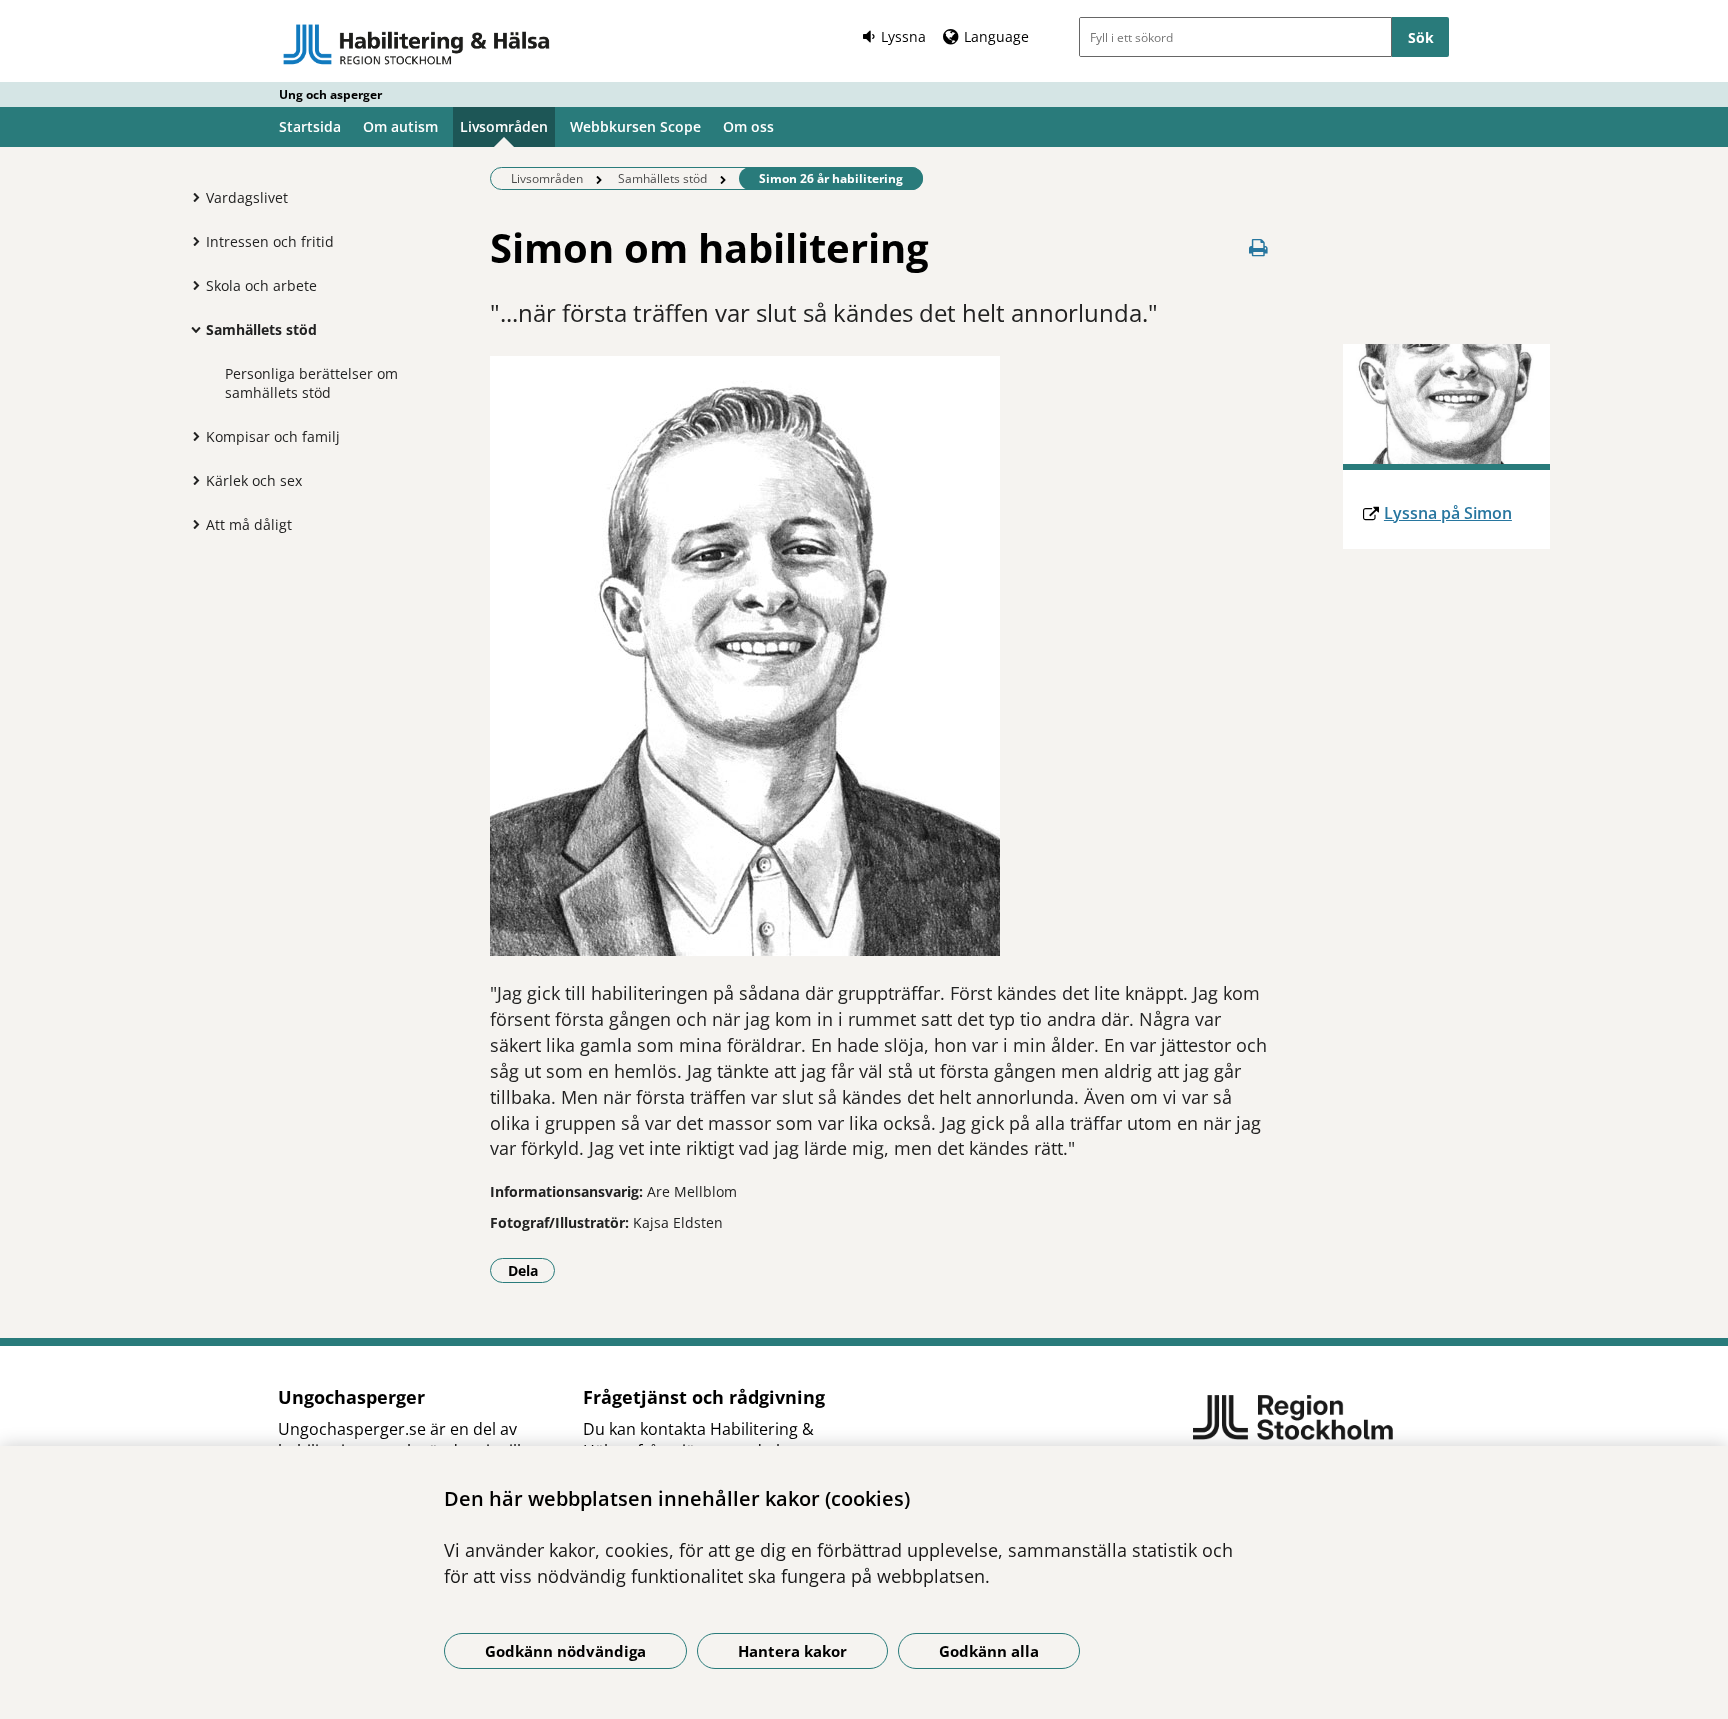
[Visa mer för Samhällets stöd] (191, 329)
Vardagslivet (247, 197)
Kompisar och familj (273, 436)
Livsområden (504, 126)
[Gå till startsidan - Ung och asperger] (416, 44)
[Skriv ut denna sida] (1259, 247)
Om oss (748, 126)
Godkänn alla (989, 1651)
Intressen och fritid (270, 241)
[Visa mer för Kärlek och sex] (191, 480)
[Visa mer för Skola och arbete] (191, 285)
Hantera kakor (792, 1651)
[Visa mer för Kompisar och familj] (191, 436)
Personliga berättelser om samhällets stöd (311, 383)
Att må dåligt (249, 524)
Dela (531, 1270)
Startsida (310, 126)
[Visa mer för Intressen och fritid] (191, 241)
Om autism (400, 126)
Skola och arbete (261, 285)
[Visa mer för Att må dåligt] (191, 524)
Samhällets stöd (261, 329)
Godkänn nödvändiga (565, 1651)
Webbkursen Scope (635, 126)
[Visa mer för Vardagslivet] (191, 197)
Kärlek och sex (254, 480)
